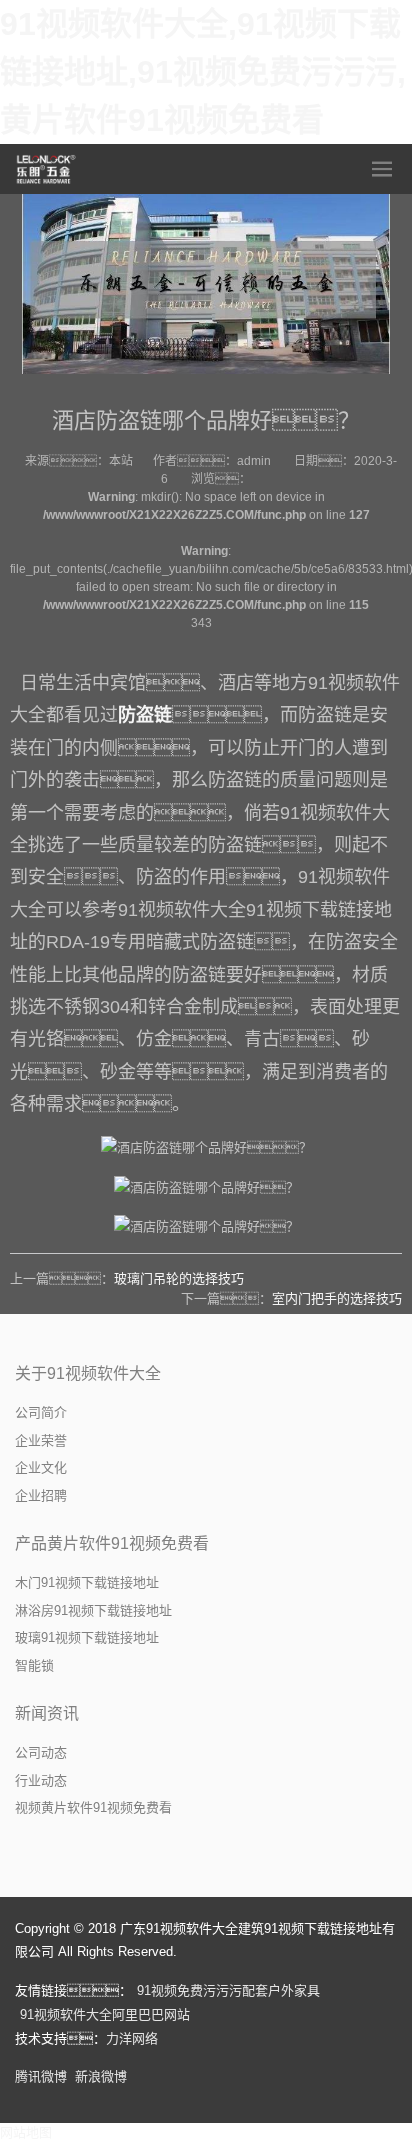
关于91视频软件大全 (88, 1373)
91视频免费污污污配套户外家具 (228, 1990)
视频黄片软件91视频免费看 (93, 1807)
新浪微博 (101, 2076)
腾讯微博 (41, 2076)
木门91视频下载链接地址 (87, 1582)
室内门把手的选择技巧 (337, 1298)
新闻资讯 (47, 1713)
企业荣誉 (41, 1440)
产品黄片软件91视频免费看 (112, 1543)
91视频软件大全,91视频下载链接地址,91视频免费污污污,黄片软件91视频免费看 (203, 72)
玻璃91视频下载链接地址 (87, 1637)
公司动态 (41, 1752)
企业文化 (41, 1467)
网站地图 (26, 2132)
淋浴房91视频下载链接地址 (93, 1610)
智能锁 (34, 1665)
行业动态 (41, 1780)
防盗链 (145, 715)
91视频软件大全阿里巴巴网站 (105, 2014)
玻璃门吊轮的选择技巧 (179, 1278)
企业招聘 (41, 1495)
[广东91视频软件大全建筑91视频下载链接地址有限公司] (47, 169)
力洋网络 (132, 2038)
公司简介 (41, 1412)
